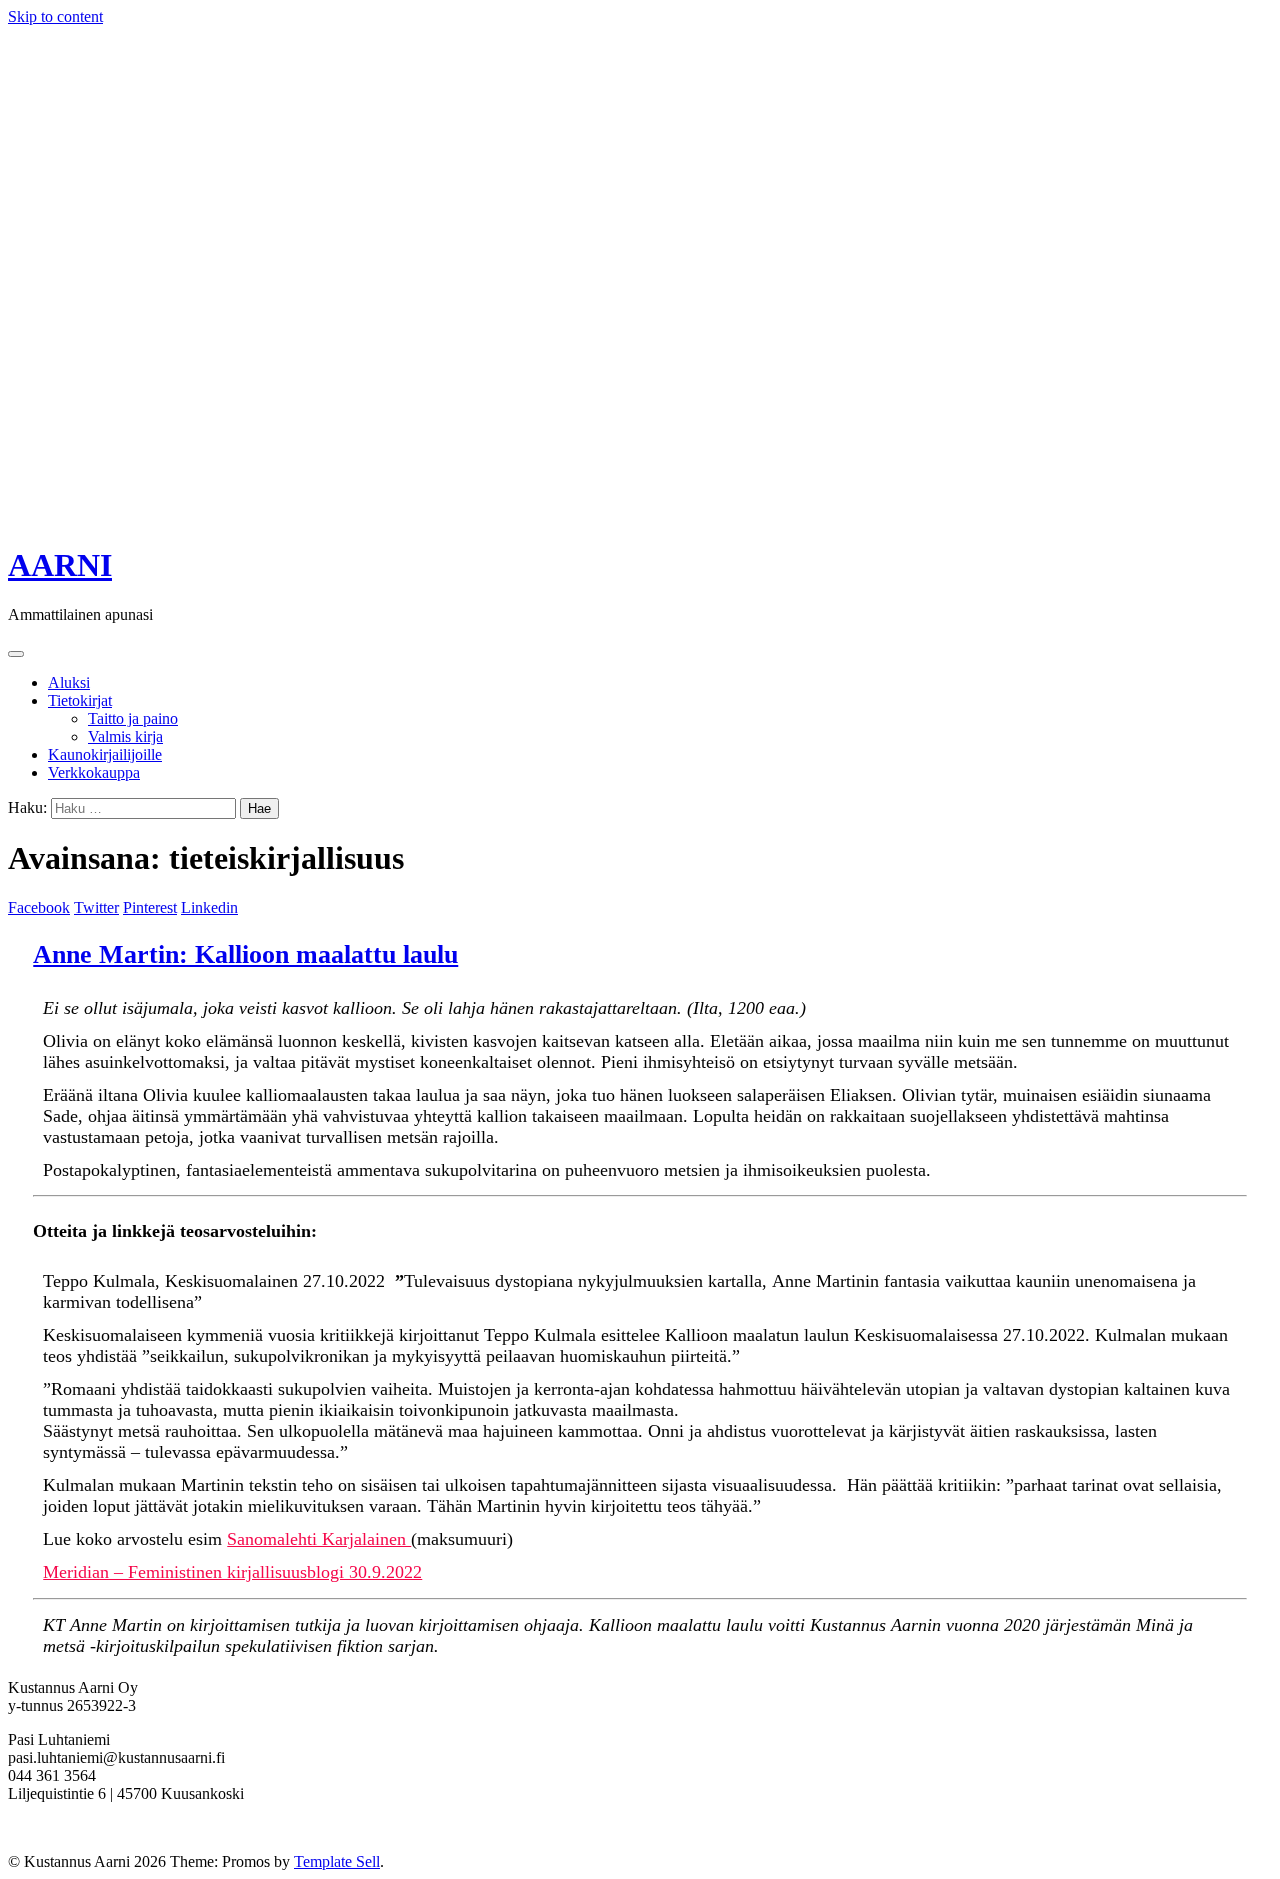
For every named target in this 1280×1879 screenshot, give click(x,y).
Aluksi (69, 682)
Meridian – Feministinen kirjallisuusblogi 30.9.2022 (232, 1572)
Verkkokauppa (94, 772)
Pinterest (150, 907)
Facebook (39, 907)
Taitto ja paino (133, 718)
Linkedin (209, 907)
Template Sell (337, 1861)
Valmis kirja (125, 736)
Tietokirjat (80, 700)
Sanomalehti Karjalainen (319, 1539)
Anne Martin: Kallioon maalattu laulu (245, 954)
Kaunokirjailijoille (105, 754)
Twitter (96, 907)
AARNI (60, 565)
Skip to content (55, 16)
